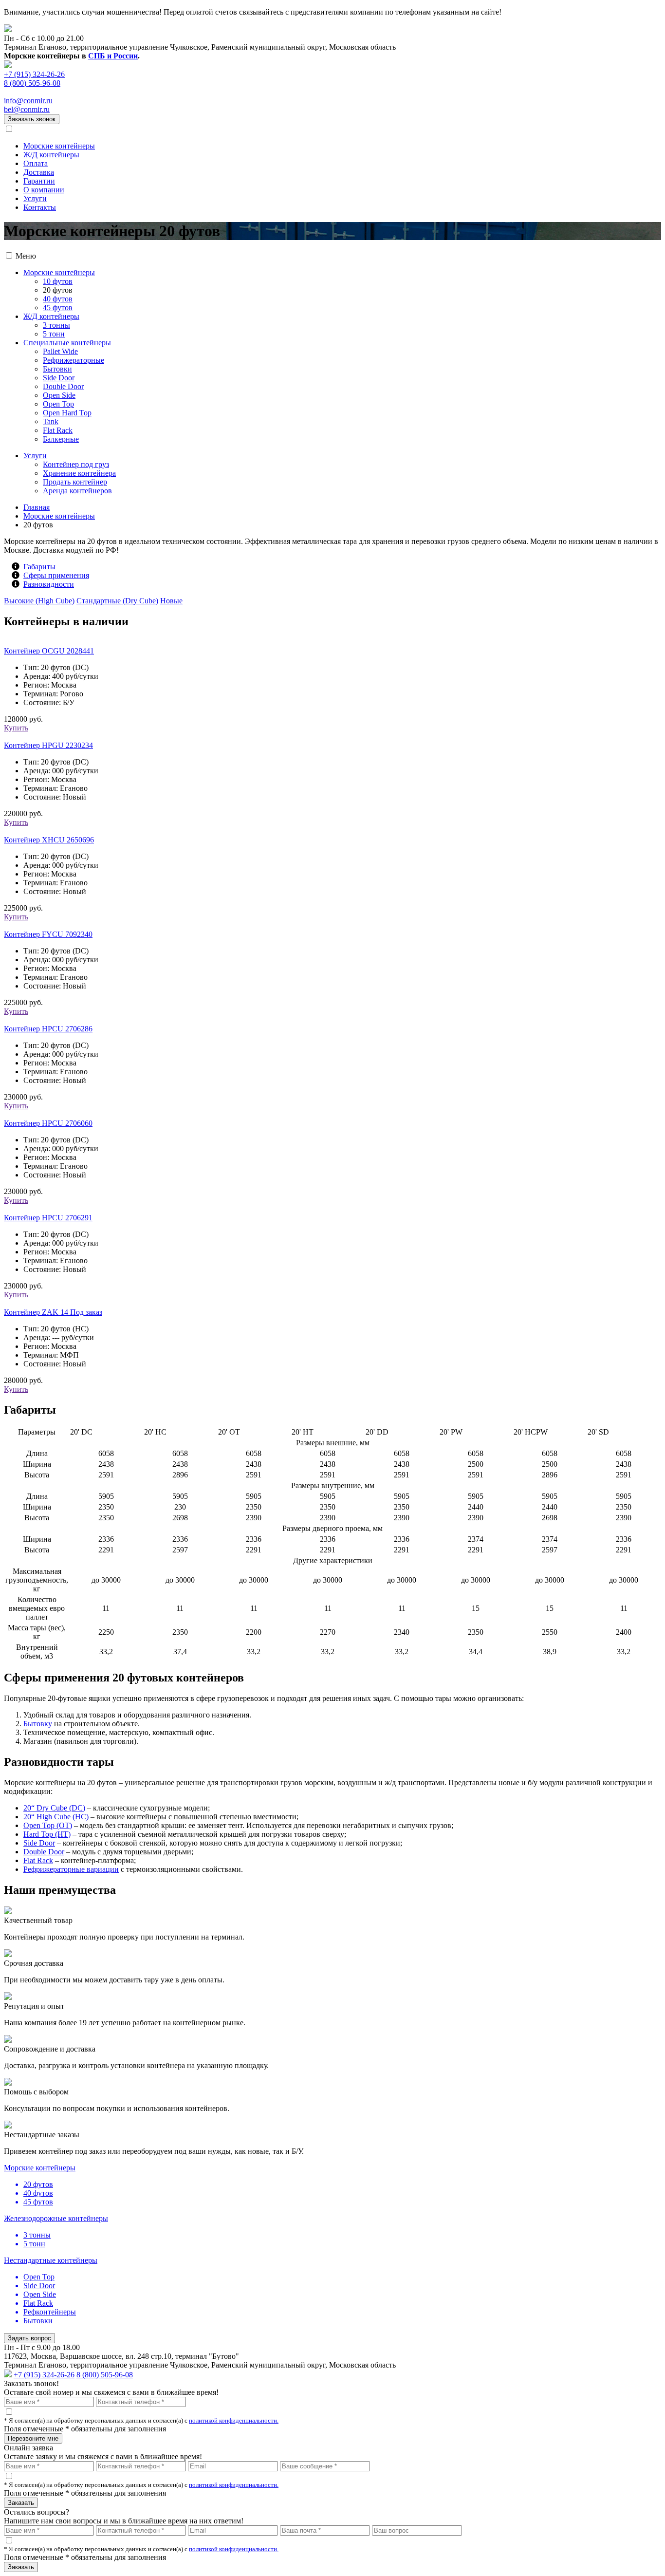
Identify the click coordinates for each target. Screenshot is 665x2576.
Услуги (35, 198)
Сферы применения (56, 575)
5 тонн (54, 334)
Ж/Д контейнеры (51, 155)
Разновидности (49, 584)
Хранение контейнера (79, 473)
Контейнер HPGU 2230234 (48, 745)
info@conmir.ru (28, 101)
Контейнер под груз (76, 464)
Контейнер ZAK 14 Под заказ (53, 1312)
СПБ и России (113, 56)
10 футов (58, 281)
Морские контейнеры (59, 146)
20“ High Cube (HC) (56, 1817)
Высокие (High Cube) (39, 601)
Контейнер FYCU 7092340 (48, 934)
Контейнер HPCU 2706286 (48, 1029)
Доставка (39, 172)
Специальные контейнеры (67, 343)
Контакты (40, 207)
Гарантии (39, 181)
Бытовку (38, 1724)
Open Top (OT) (48, 1825)
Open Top (58, 404)
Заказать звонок (32, 119)
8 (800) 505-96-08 (32, 83)
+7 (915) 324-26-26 (34, 74)
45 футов (58, 308)
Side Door (59, 378)
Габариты (39, 567)
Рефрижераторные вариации (71, 1869)
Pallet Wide (60, 351)
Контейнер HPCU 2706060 (48, 1123)
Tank (51, 421)
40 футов (58, 299)
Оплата (36, 163)
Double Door (63, 386)
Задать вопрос (29, 2338)
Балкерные (61, 439)
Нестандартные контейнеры (51, 2260)
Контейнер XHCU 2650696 (49, 840)
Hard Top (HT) (47, 1834)
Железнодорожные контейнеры (56, 2218)
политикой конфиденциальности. (234, 2420)
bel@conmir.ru (27, 109)
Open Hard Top (67, 413)
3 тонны (56, 325)
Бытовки (57, 369)
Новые (171, 601)
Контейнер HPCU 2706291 (48, 1218)
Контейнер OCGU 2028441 (49, 651)
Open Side (59, 395)
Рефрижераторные (74, 360)
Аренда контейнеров (77, 491)
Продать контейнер (75, 482)
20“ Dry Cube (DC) (54, 1808)
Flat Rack (58, 430)
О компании (44, 190)
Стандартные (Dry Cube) (117, 601)
